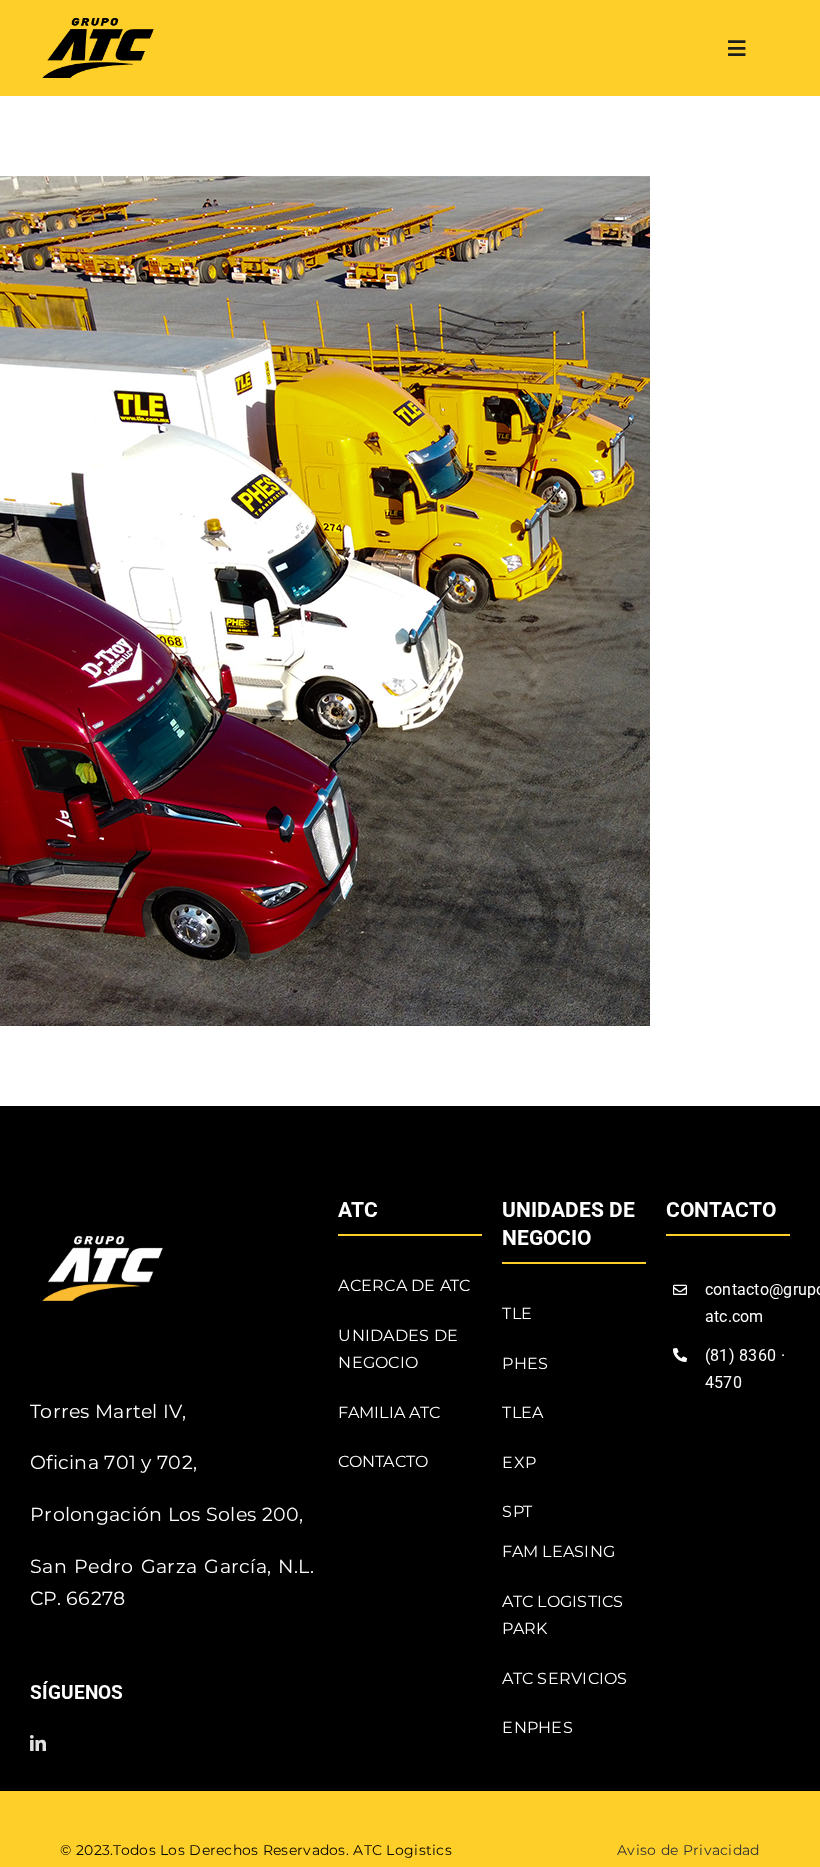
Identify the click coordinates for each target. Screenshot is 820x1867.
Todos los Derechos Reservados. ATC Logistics (282, 1850)
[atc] (98, 27)
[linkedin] (38, 1743)
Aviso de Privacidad (688, 1850)
